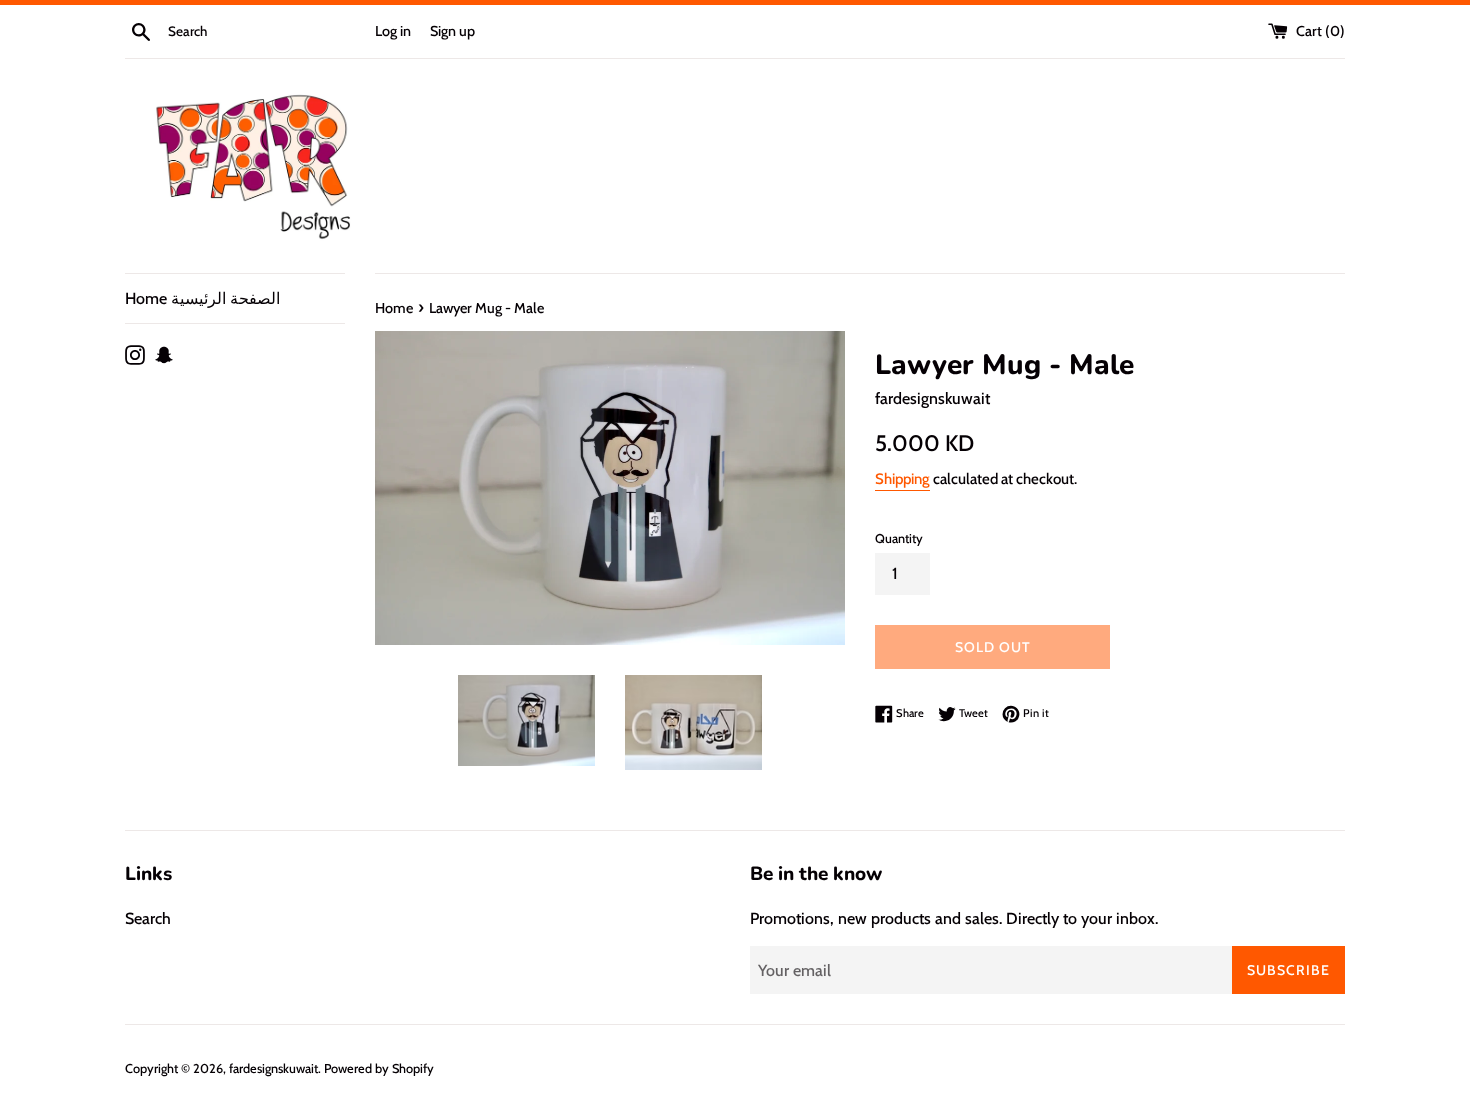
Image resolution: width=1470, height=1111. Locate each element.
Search (148, 918)
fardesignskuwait (273, 1068)
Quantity (899, 538)
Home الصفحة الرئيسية (202, 298)
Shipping (902, 479)
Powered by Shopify (379, 1068)
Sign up (452, 31)
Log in (393, 31)
